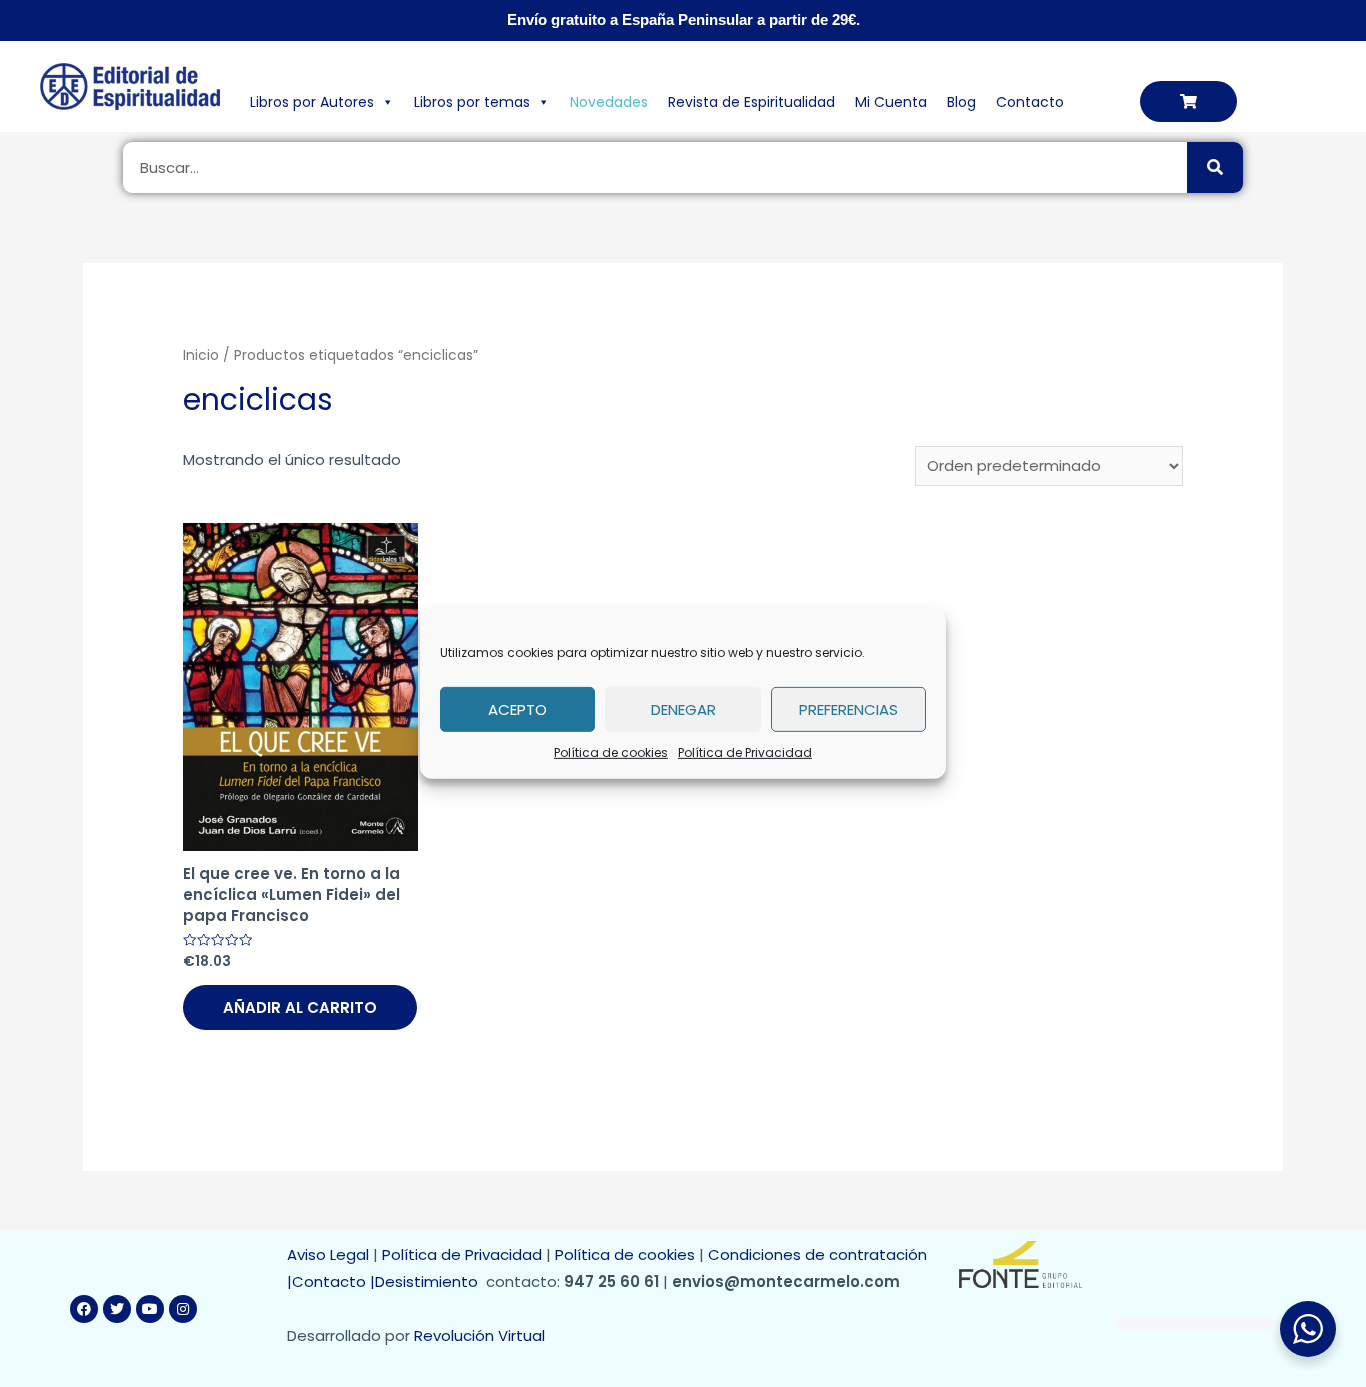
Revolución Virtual (479, 1335)
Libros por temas (472, 102)
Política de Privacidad (745, 751)
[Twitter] (117, 1309)
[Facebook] (84, 1309)
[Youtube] (150, 1309)
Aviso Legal (328, 1254)
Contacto (1030, 102)
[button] (1188, 101)
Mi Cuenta (891, 102)
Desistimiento (430, 1281)
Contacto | (333, 1281)
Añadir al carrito (300, 1007)
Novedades (609, 102)
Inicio (201, 355)
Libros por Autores (312, 102)
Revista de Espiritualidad (751, 102)
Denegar (683, 708)
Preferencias (848, 708)
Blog (961, 102)
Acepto (517, 708)
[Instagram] (183, 1309)
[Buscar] (1215, 167)
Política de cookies (611, 751)
